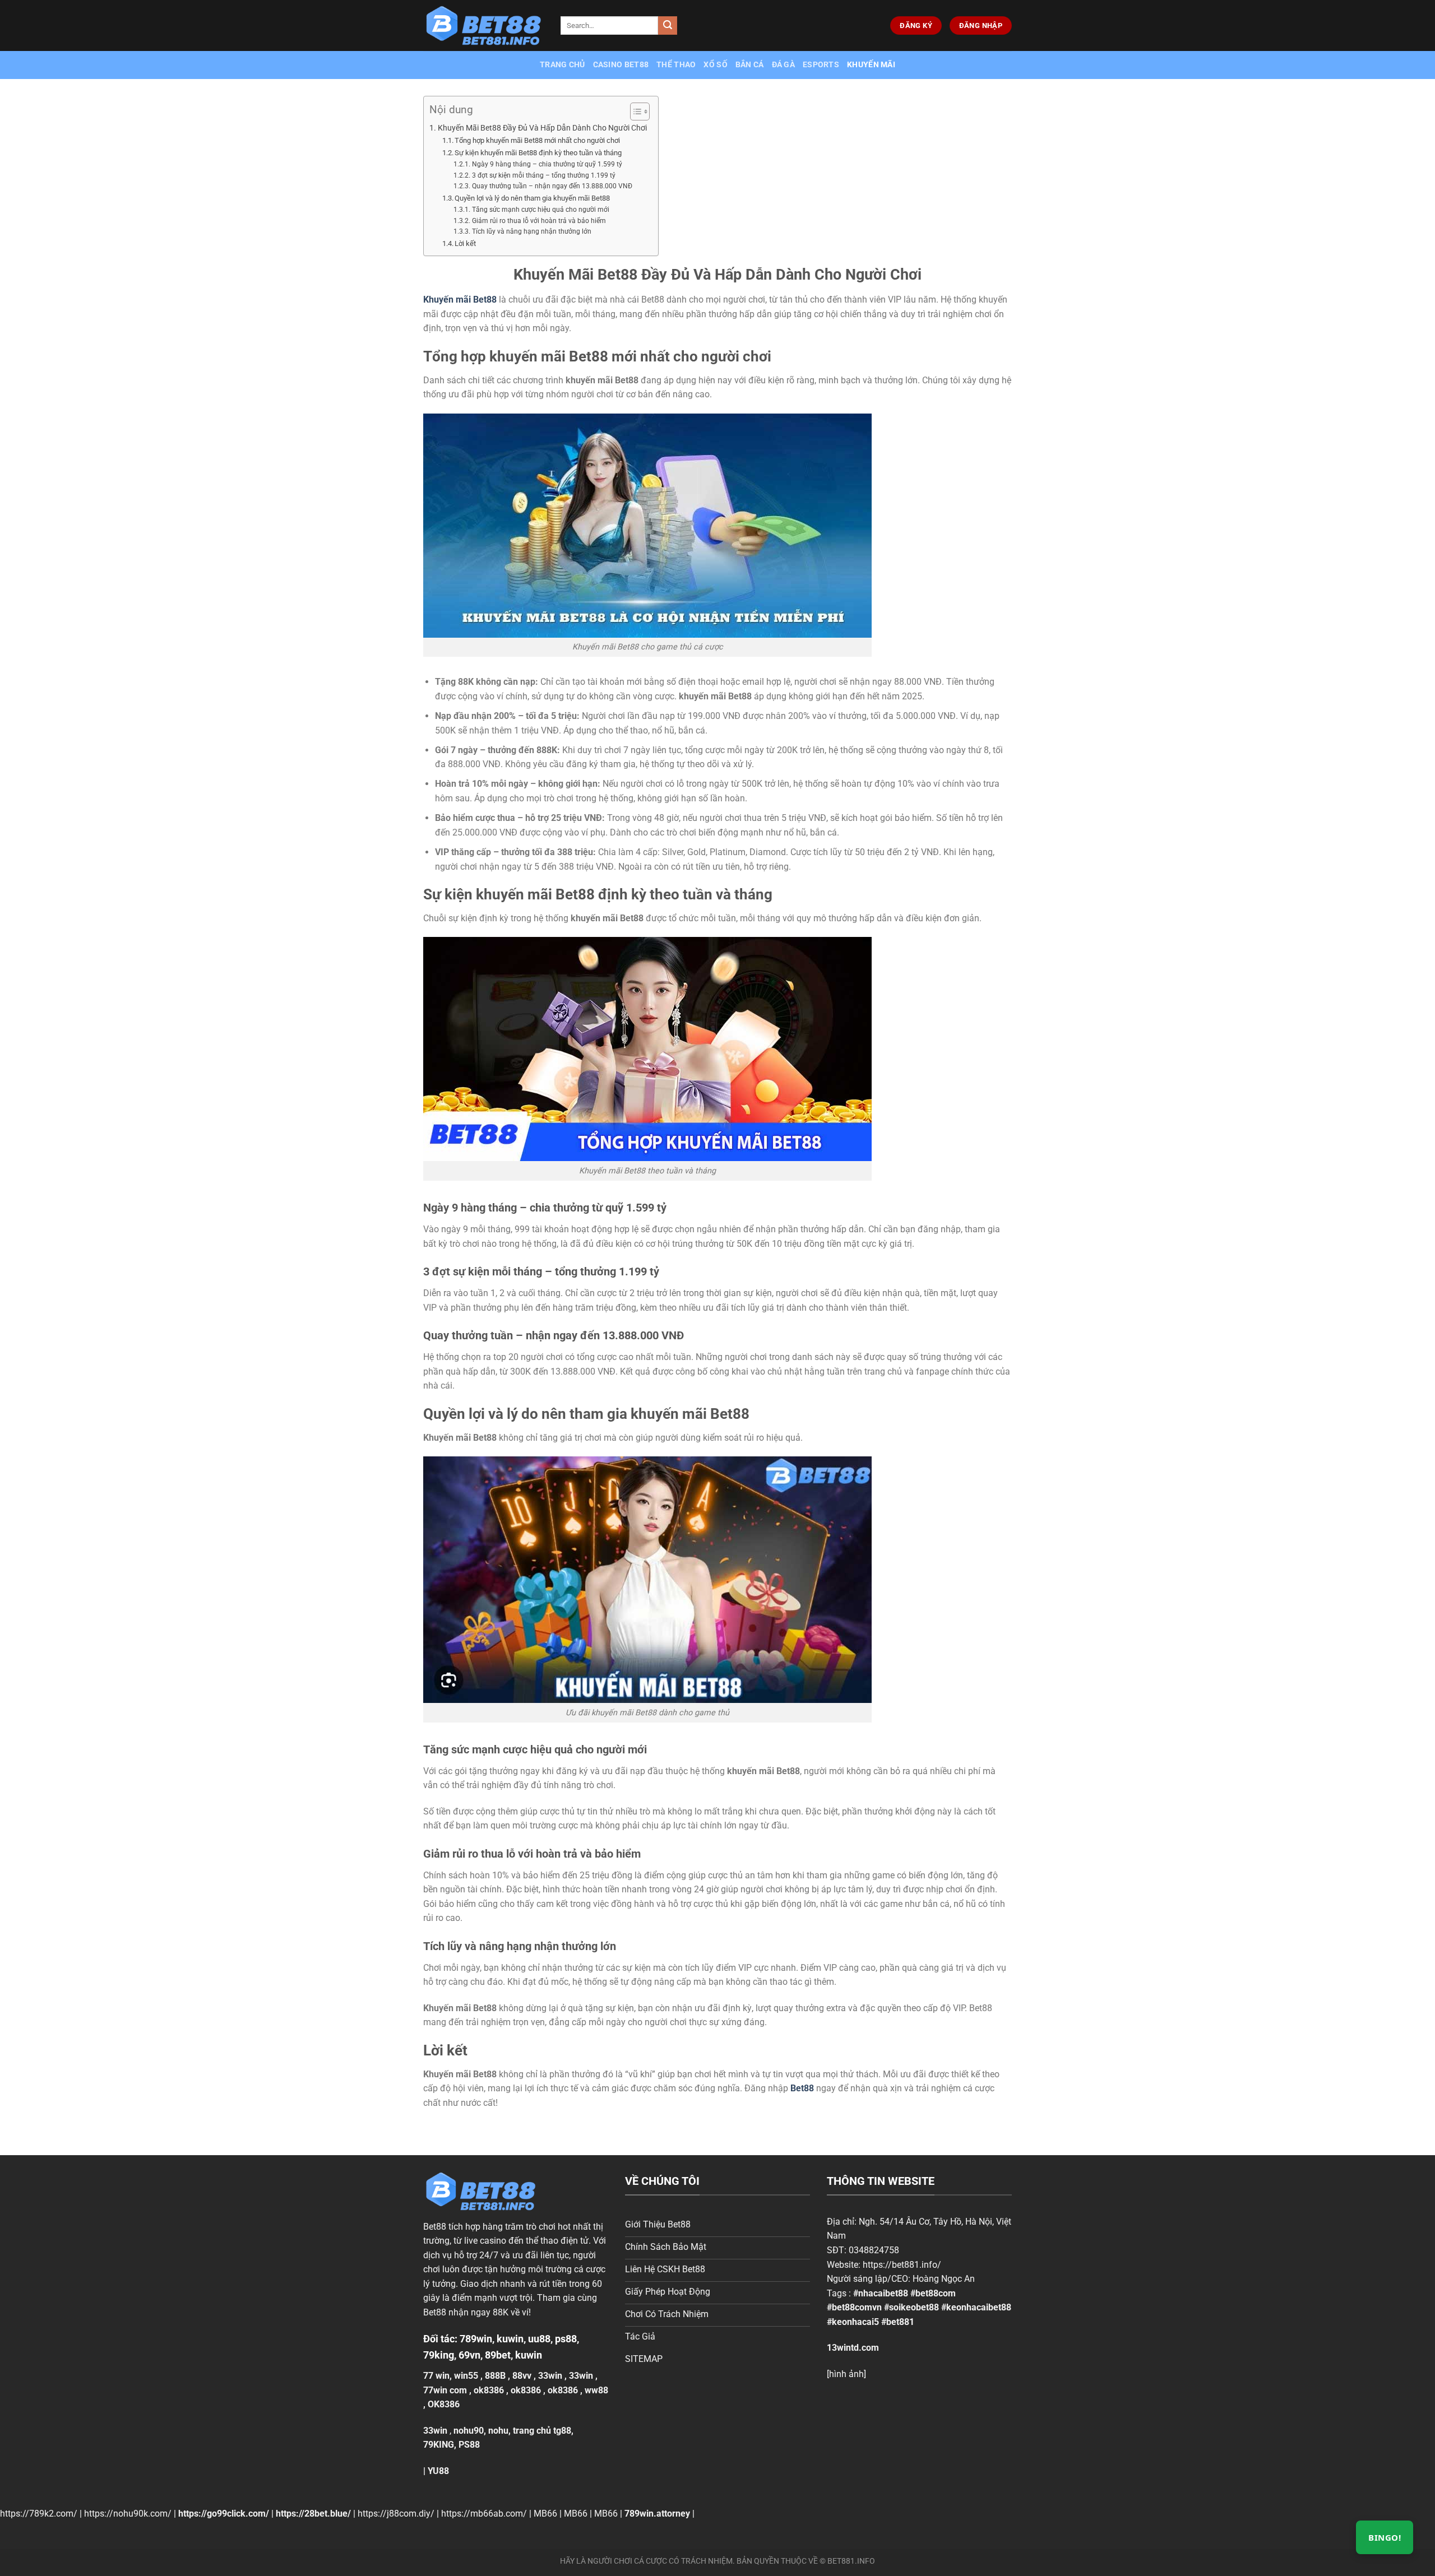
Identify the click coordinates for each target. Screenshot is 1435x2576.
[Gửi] (668, 26)
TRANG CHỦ (563, 65)
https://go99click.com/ (224, 2514)
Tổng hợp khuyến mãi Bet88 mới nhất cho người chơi (537, 140)
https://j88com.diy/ (396, 2514)
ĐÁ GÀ (783, 65)
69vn (469, 2355)
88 (517, 2376)
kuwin (510, 2339)
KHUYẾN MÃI (871, 65)
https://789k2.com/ (39, 2514)
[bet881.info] (483, 26)
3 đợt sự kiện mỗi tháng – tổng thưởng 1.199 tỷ (543, 175)
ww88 (596, 2390)
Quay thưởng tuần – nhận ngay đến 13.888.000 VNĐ (552, 186)
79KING (439, 2445)
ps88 (566, 2339)
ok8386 (489, 2390)
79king (439, 2355)
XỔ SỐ (715, 65)
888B (495, 2376)
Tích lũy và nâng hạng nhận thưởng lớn (531, 231)
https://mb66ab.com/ (484, 2514)
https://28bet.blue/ (313, 2514)
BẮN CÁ (750, 65)
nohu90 (469, 2431)
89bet (498, 2355)
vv (527, 2376)
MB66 (545, 2514)
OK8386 (444, 2404)
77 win (436, 2376)
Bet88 (435, 2227)
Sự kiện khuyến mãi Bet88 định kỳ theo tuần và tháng (539, 153)
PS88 (469, 2445)
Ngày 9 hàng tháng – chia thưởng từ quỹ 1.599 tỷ (547, 164)
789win (476, 2339)
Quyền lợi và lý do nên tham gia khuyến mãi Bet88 (532, 198)
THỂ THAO (676, 65)
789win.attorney (657, 2514)
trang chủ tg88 (542, 2431)
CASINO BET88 (621, 65)
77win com (445, 2390)
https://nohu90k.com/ (128, 2514)
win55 (466, 2376)
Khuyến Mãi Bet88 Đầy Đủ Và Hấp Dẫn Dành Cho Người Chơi (542, 128)
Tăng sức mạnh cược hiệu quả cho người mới (540, 210)
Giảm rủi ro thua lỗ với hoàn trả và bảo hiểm (539, 221)
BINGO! (1385, 2537)
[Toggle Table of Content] (634, 112)
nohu (498, 2431)
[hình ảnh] (846, 2374)
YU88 (438, 2471)
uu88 (539, 2339)
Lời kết (465, 243)
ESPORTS (821, 65)
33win (550, 2376)
